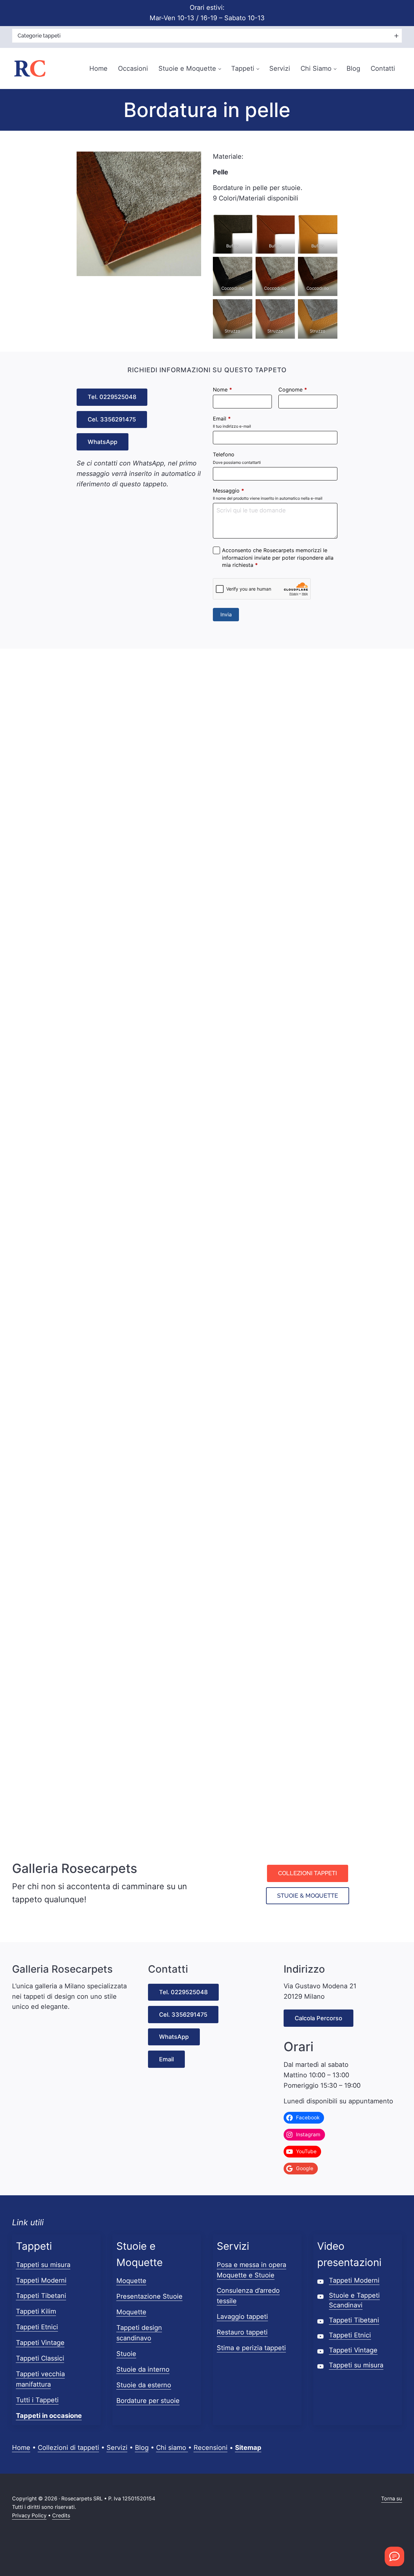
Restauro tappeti (242, 2332)
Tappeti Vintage (40, 2343)
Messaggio (229, 491)
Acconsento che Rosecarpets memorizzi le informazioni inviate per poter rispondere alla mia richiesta (278, 558)
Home (21, 2448)
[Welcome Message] (394, 2556)
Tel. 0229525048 (112, 397)
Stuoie (126, 2354)
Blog (142, 2448)
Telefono (224, 454)
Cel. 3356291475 (112, 419)
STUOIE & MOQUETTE (308, 1896)
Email (222, 419)
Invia (226, 614)
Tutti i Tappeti (37, 2400)
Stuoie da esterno (144, 2385)
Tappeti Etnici (37, 2327)
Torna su (392, 2499)
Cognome (293, 390)
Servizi (117, 2448)
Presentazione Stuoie (149, 2296)
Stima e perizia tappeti (251, 2348)
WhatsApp (103, 442)
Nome (222, 390)
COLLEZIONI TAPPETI (308, 1873)
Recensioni (211, 2448)
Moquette (131, 2281)
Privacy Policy (29, 2516)
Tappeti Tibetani (41, 2296)
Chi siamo (172, 2448)
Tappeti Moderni (41, 2280)
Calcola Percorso (318, 2018)
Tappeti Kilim (36, 2311)
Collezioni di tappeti (68, 2448)
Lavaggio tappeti (242, 2317)
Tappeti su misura (43, 2265)
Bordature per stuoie (148, 2401)
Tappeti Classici (40, 2358)
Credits (61, 2516)
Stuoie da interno (143, 2369)
